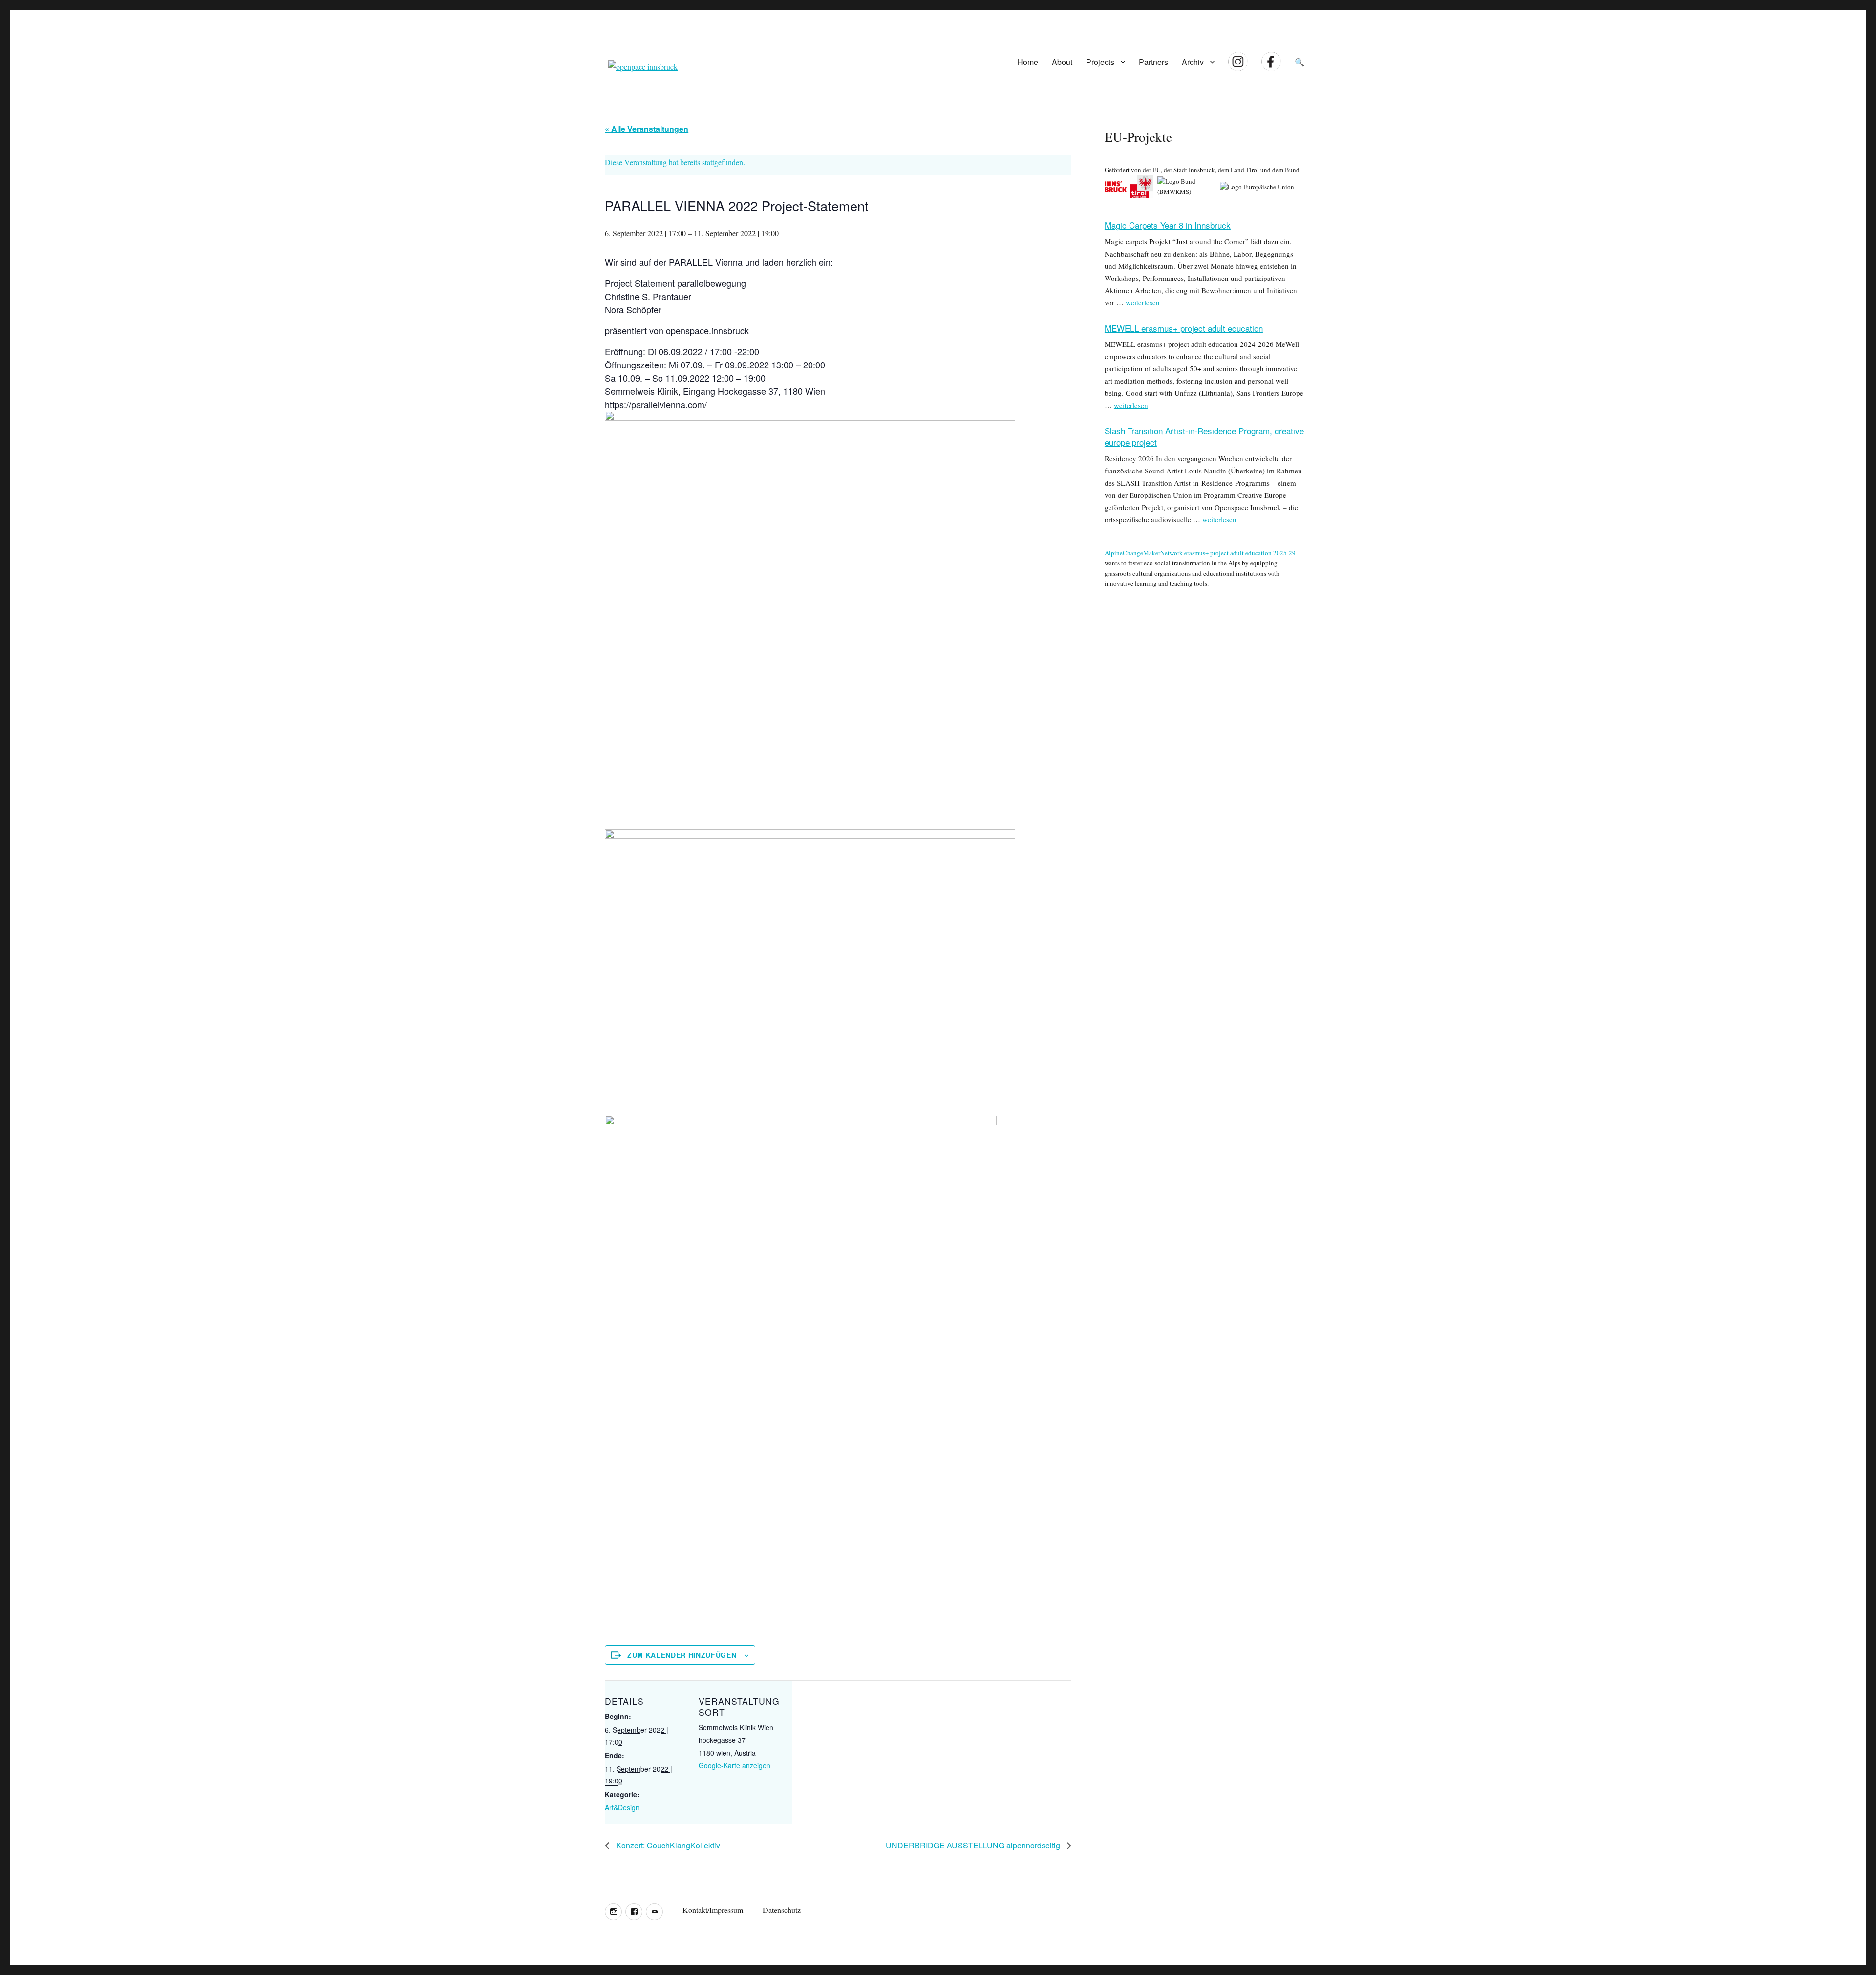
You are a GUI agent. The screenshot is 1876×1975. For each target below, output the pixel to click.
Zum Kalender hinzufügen (682, 1655)
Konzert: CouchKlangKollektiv (667, 1845)
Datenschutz (782, 1910)
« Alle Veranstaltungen (647, 129)
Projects (1100, 62)
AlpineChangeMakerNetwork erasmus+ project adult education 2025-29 (1200, 553)
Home (1028, 62)
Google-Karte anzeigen (735, 1765)
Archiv (1193, 62)
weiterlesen (1143, 302)
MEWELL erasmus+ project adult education (1184, 328)
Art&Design (622, 1807)
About (1062, 62)
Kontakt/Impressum (713, 1910)
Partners (1153, 62)
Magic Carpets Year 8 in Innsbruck (1168, 225)
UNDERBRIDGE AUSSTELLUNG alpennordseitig (974, 1845)
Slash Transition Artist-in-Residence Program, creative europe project (1204, 436)
